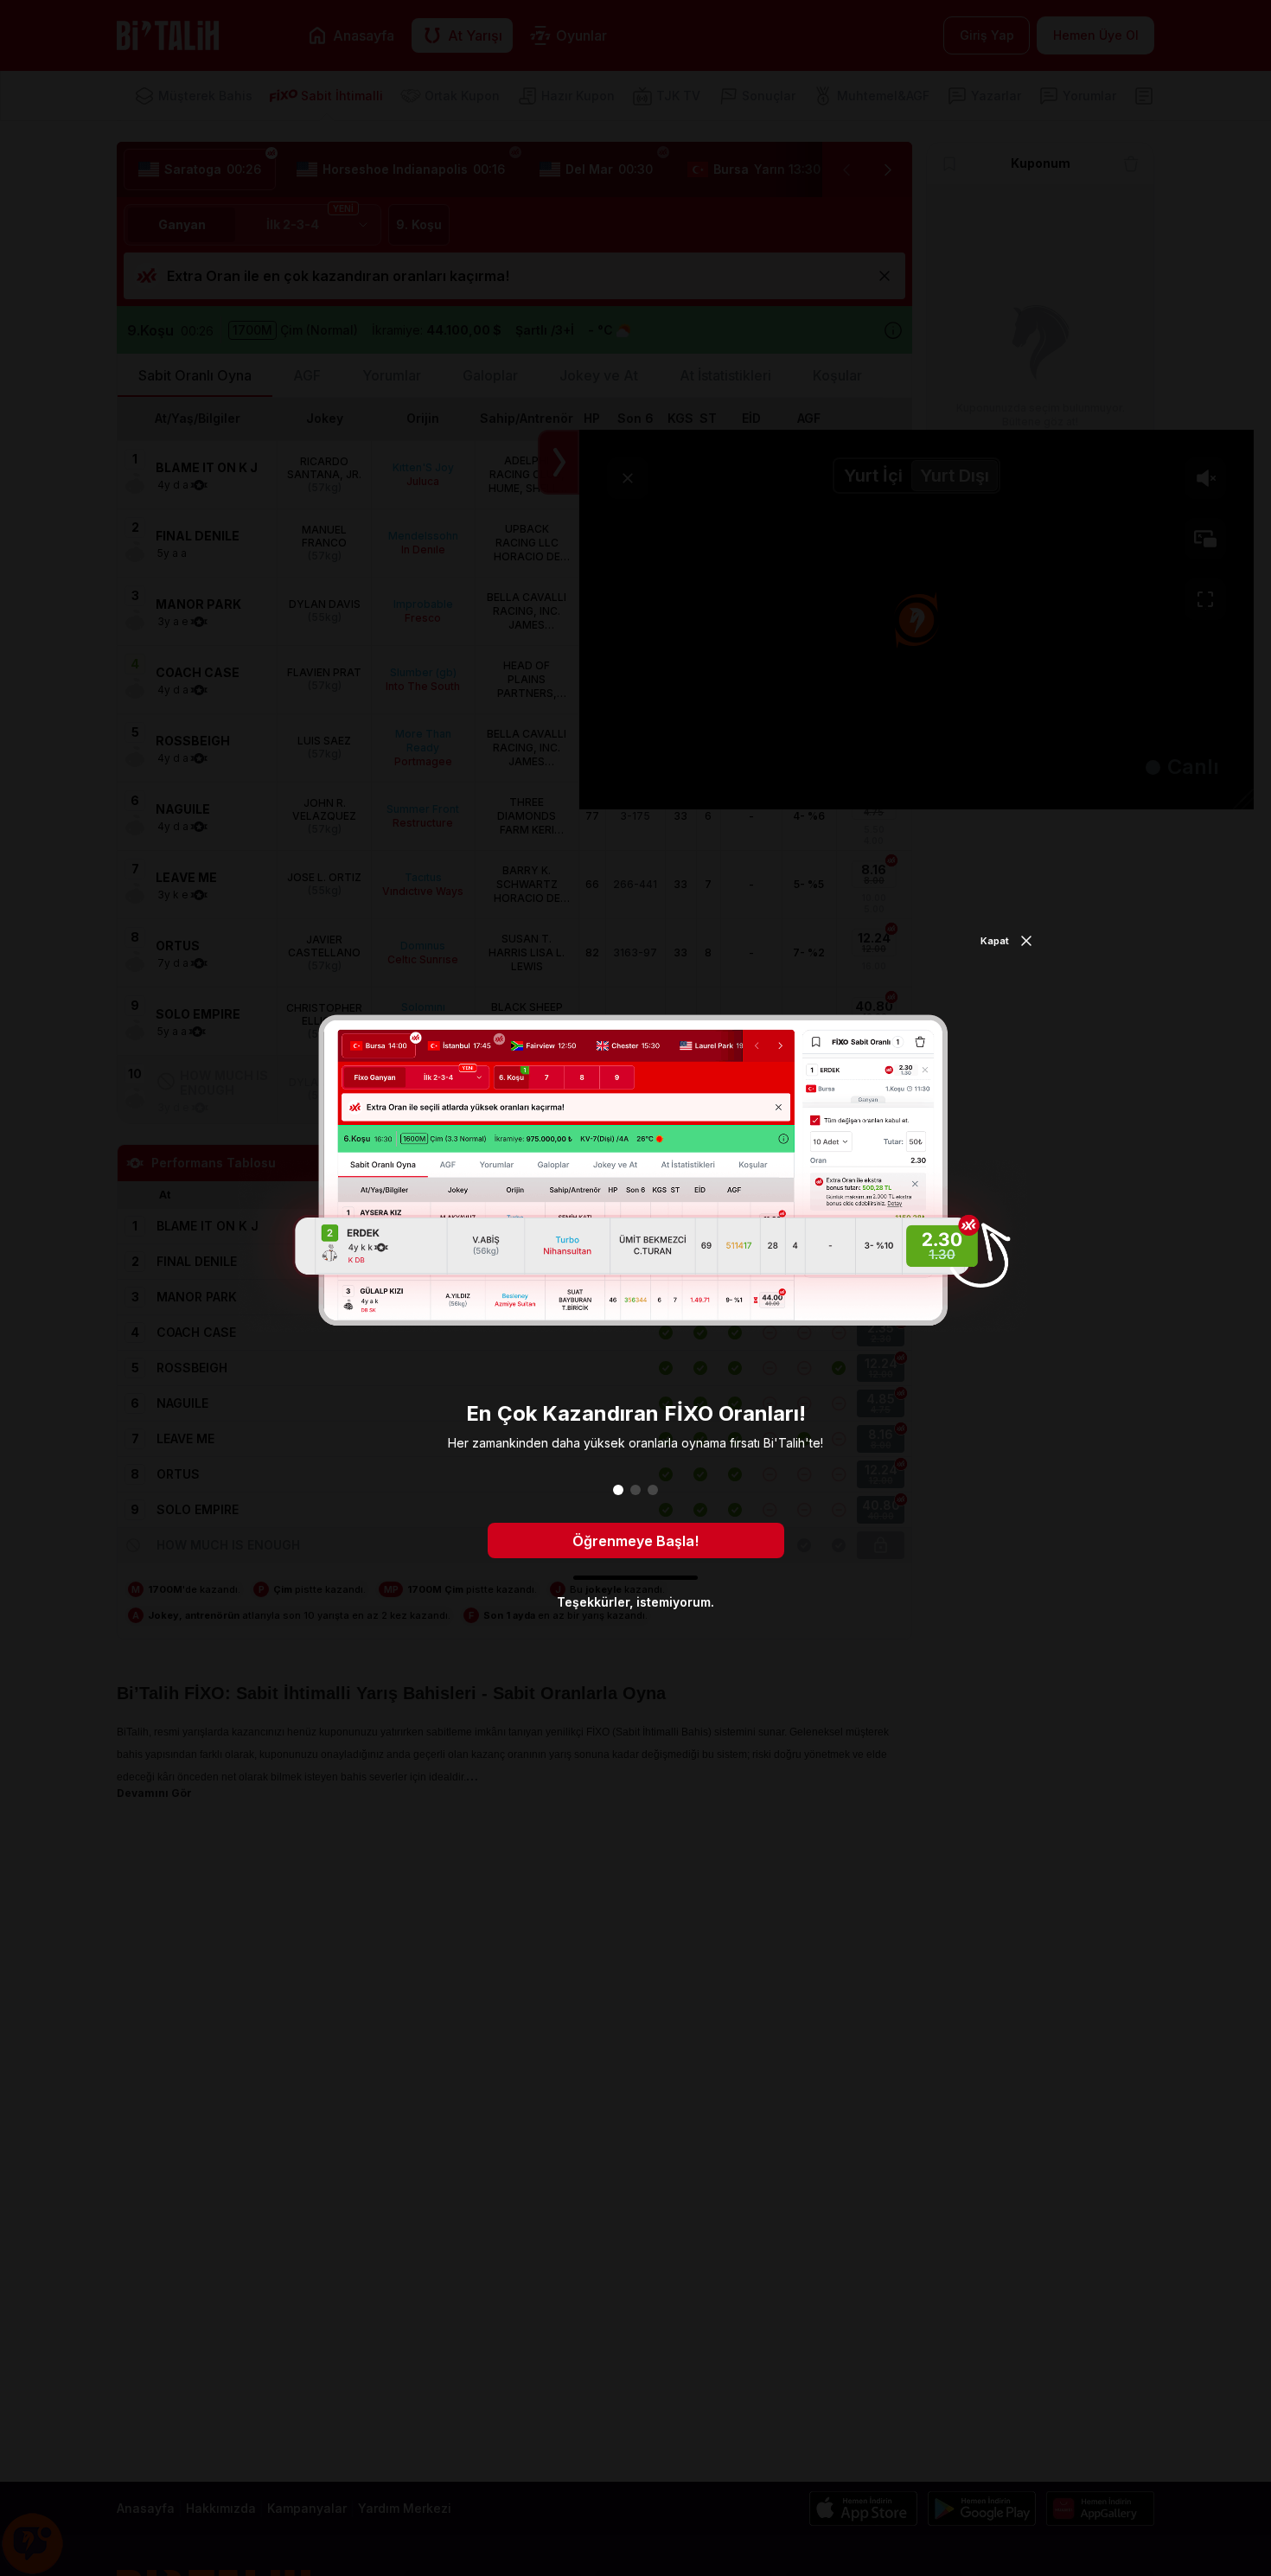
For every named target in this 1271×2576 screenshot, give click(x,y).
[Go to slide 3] (653, 1490)
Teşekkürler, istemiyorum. (635, 1602)
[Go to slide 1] (618, 1490)
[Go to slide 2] (635, 1490)
